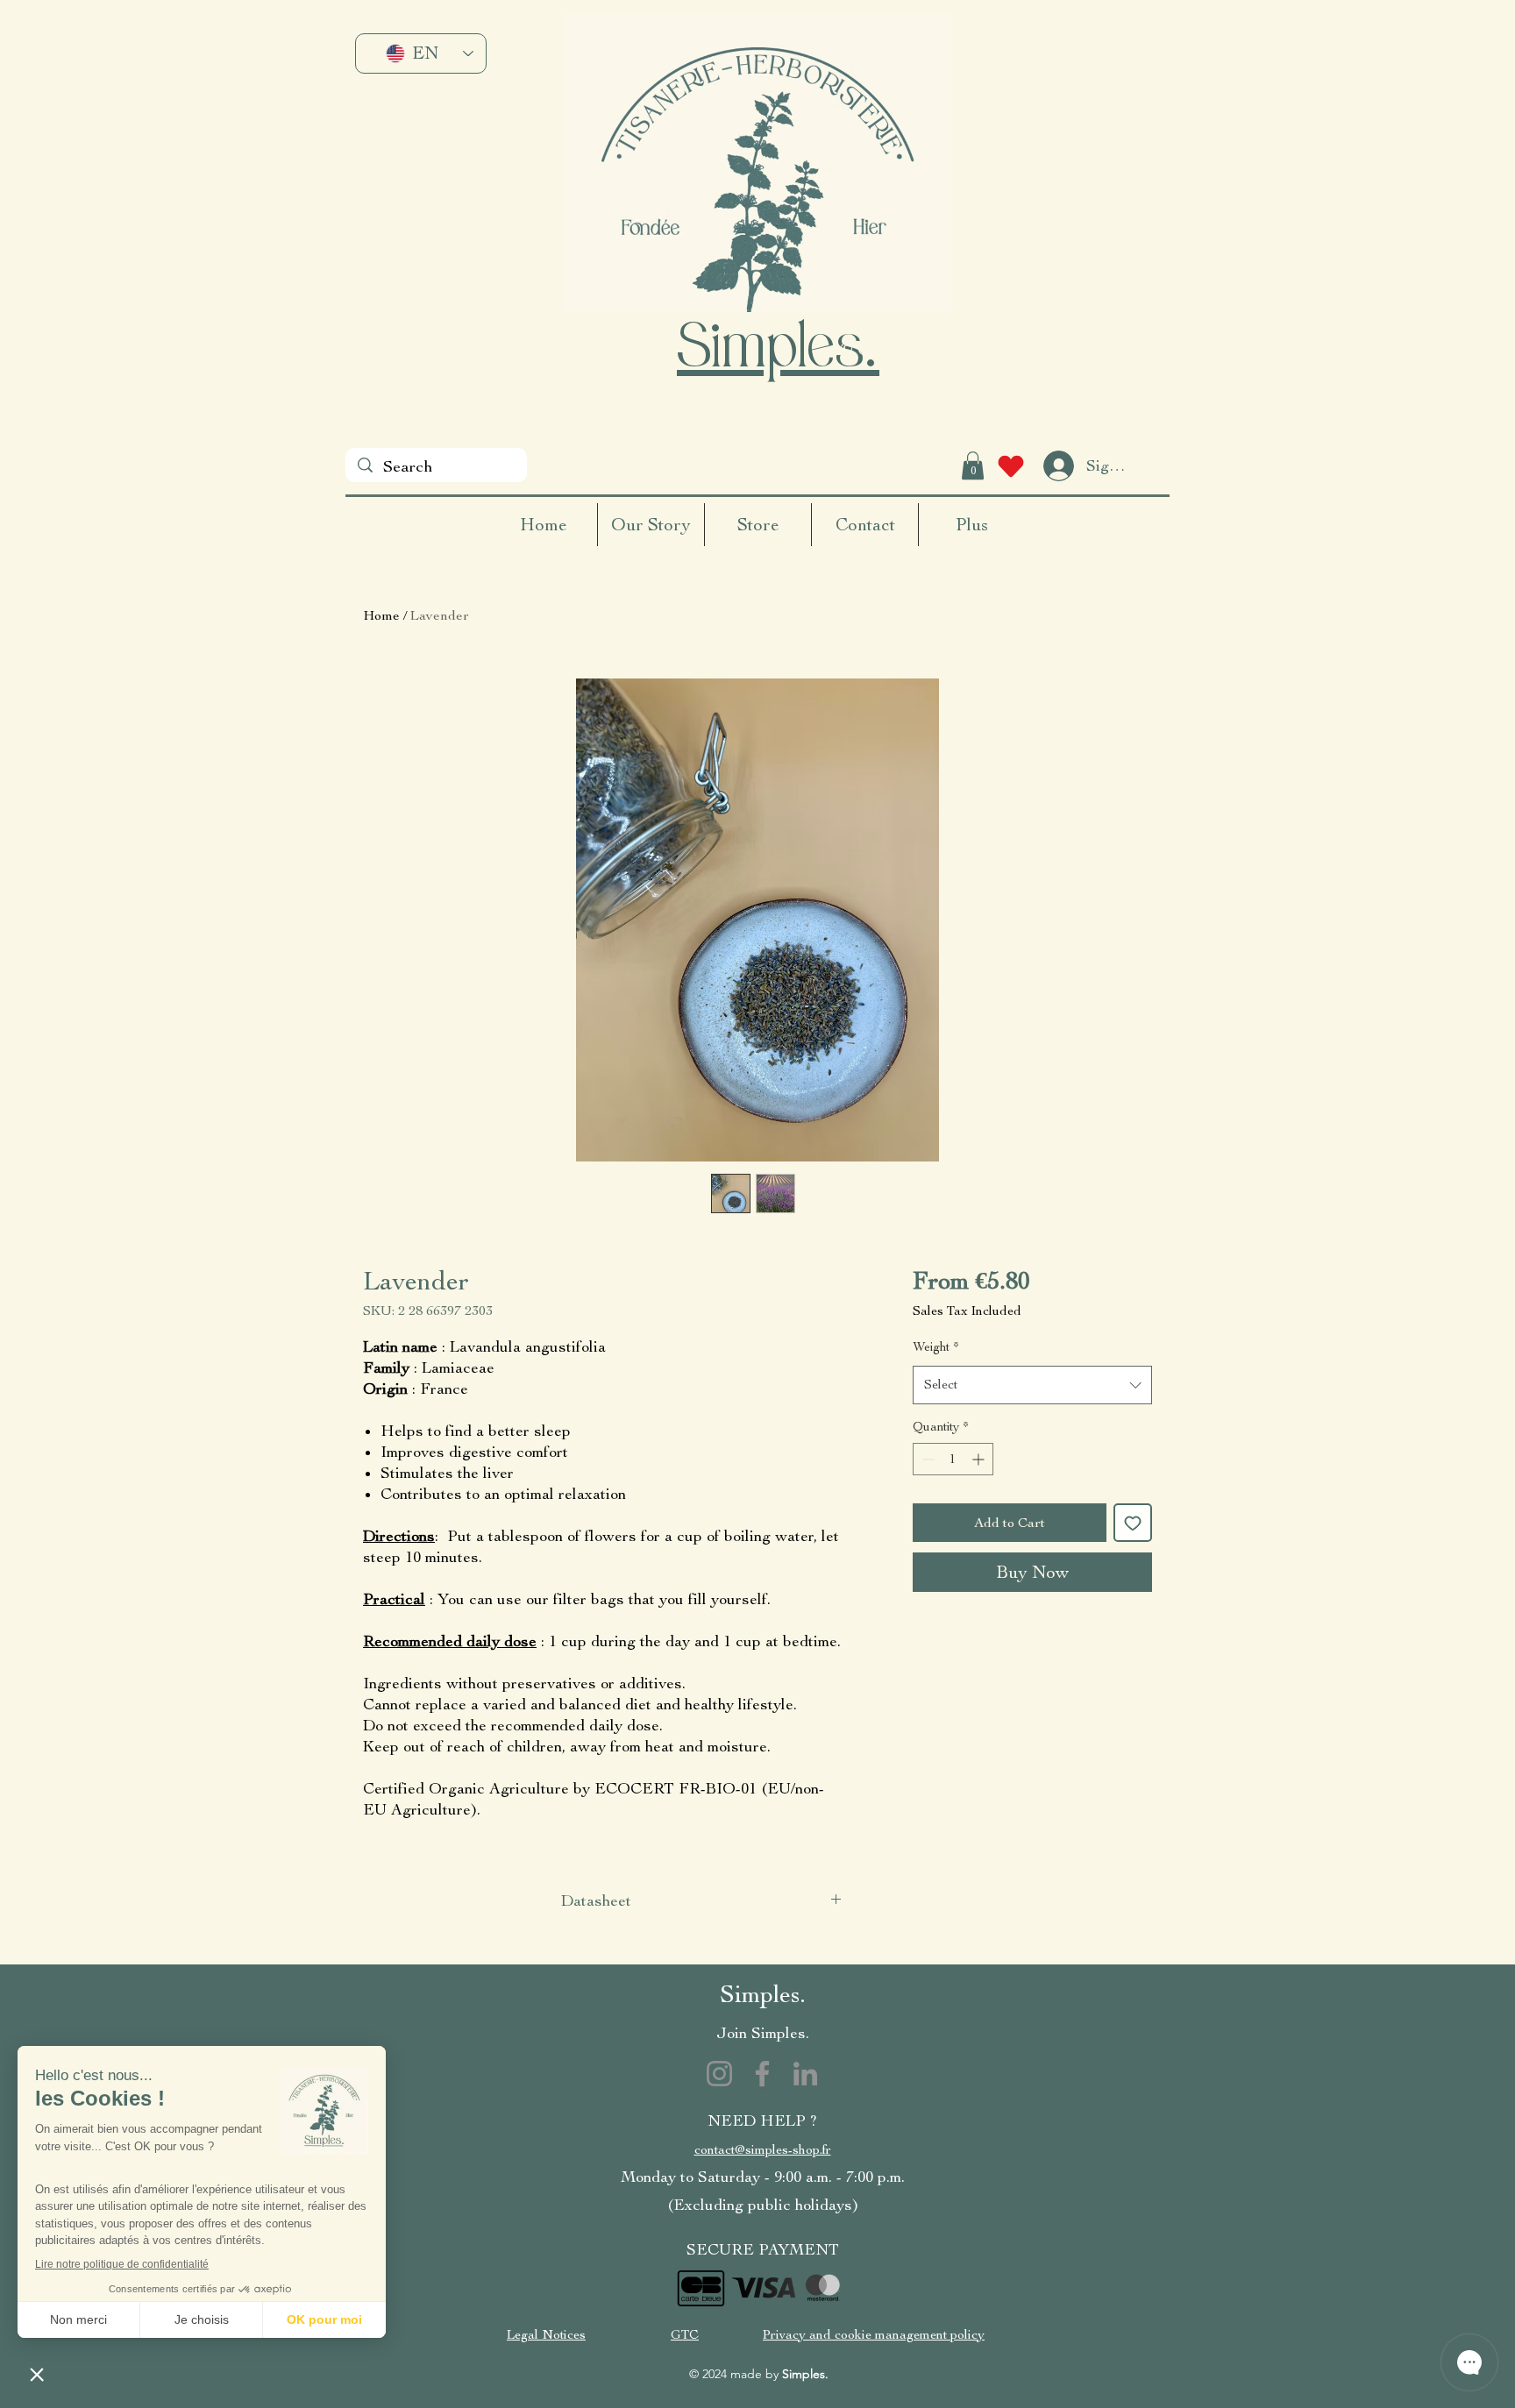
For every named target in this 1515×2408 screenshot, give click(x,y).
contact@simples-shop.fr (763, 2150)
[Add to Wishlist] (1133, 1523)
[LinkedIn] (805, 2074)
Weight (936, 1347)
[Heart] (1010, 466)
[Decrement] (926, 1459)
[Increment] (980, 1459)
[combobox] (1032, 1385)
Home (381, 615)
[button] (973, 465)
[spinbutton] (953, 1459)
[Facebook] (762, 2074)
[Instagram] (719, 2074)
